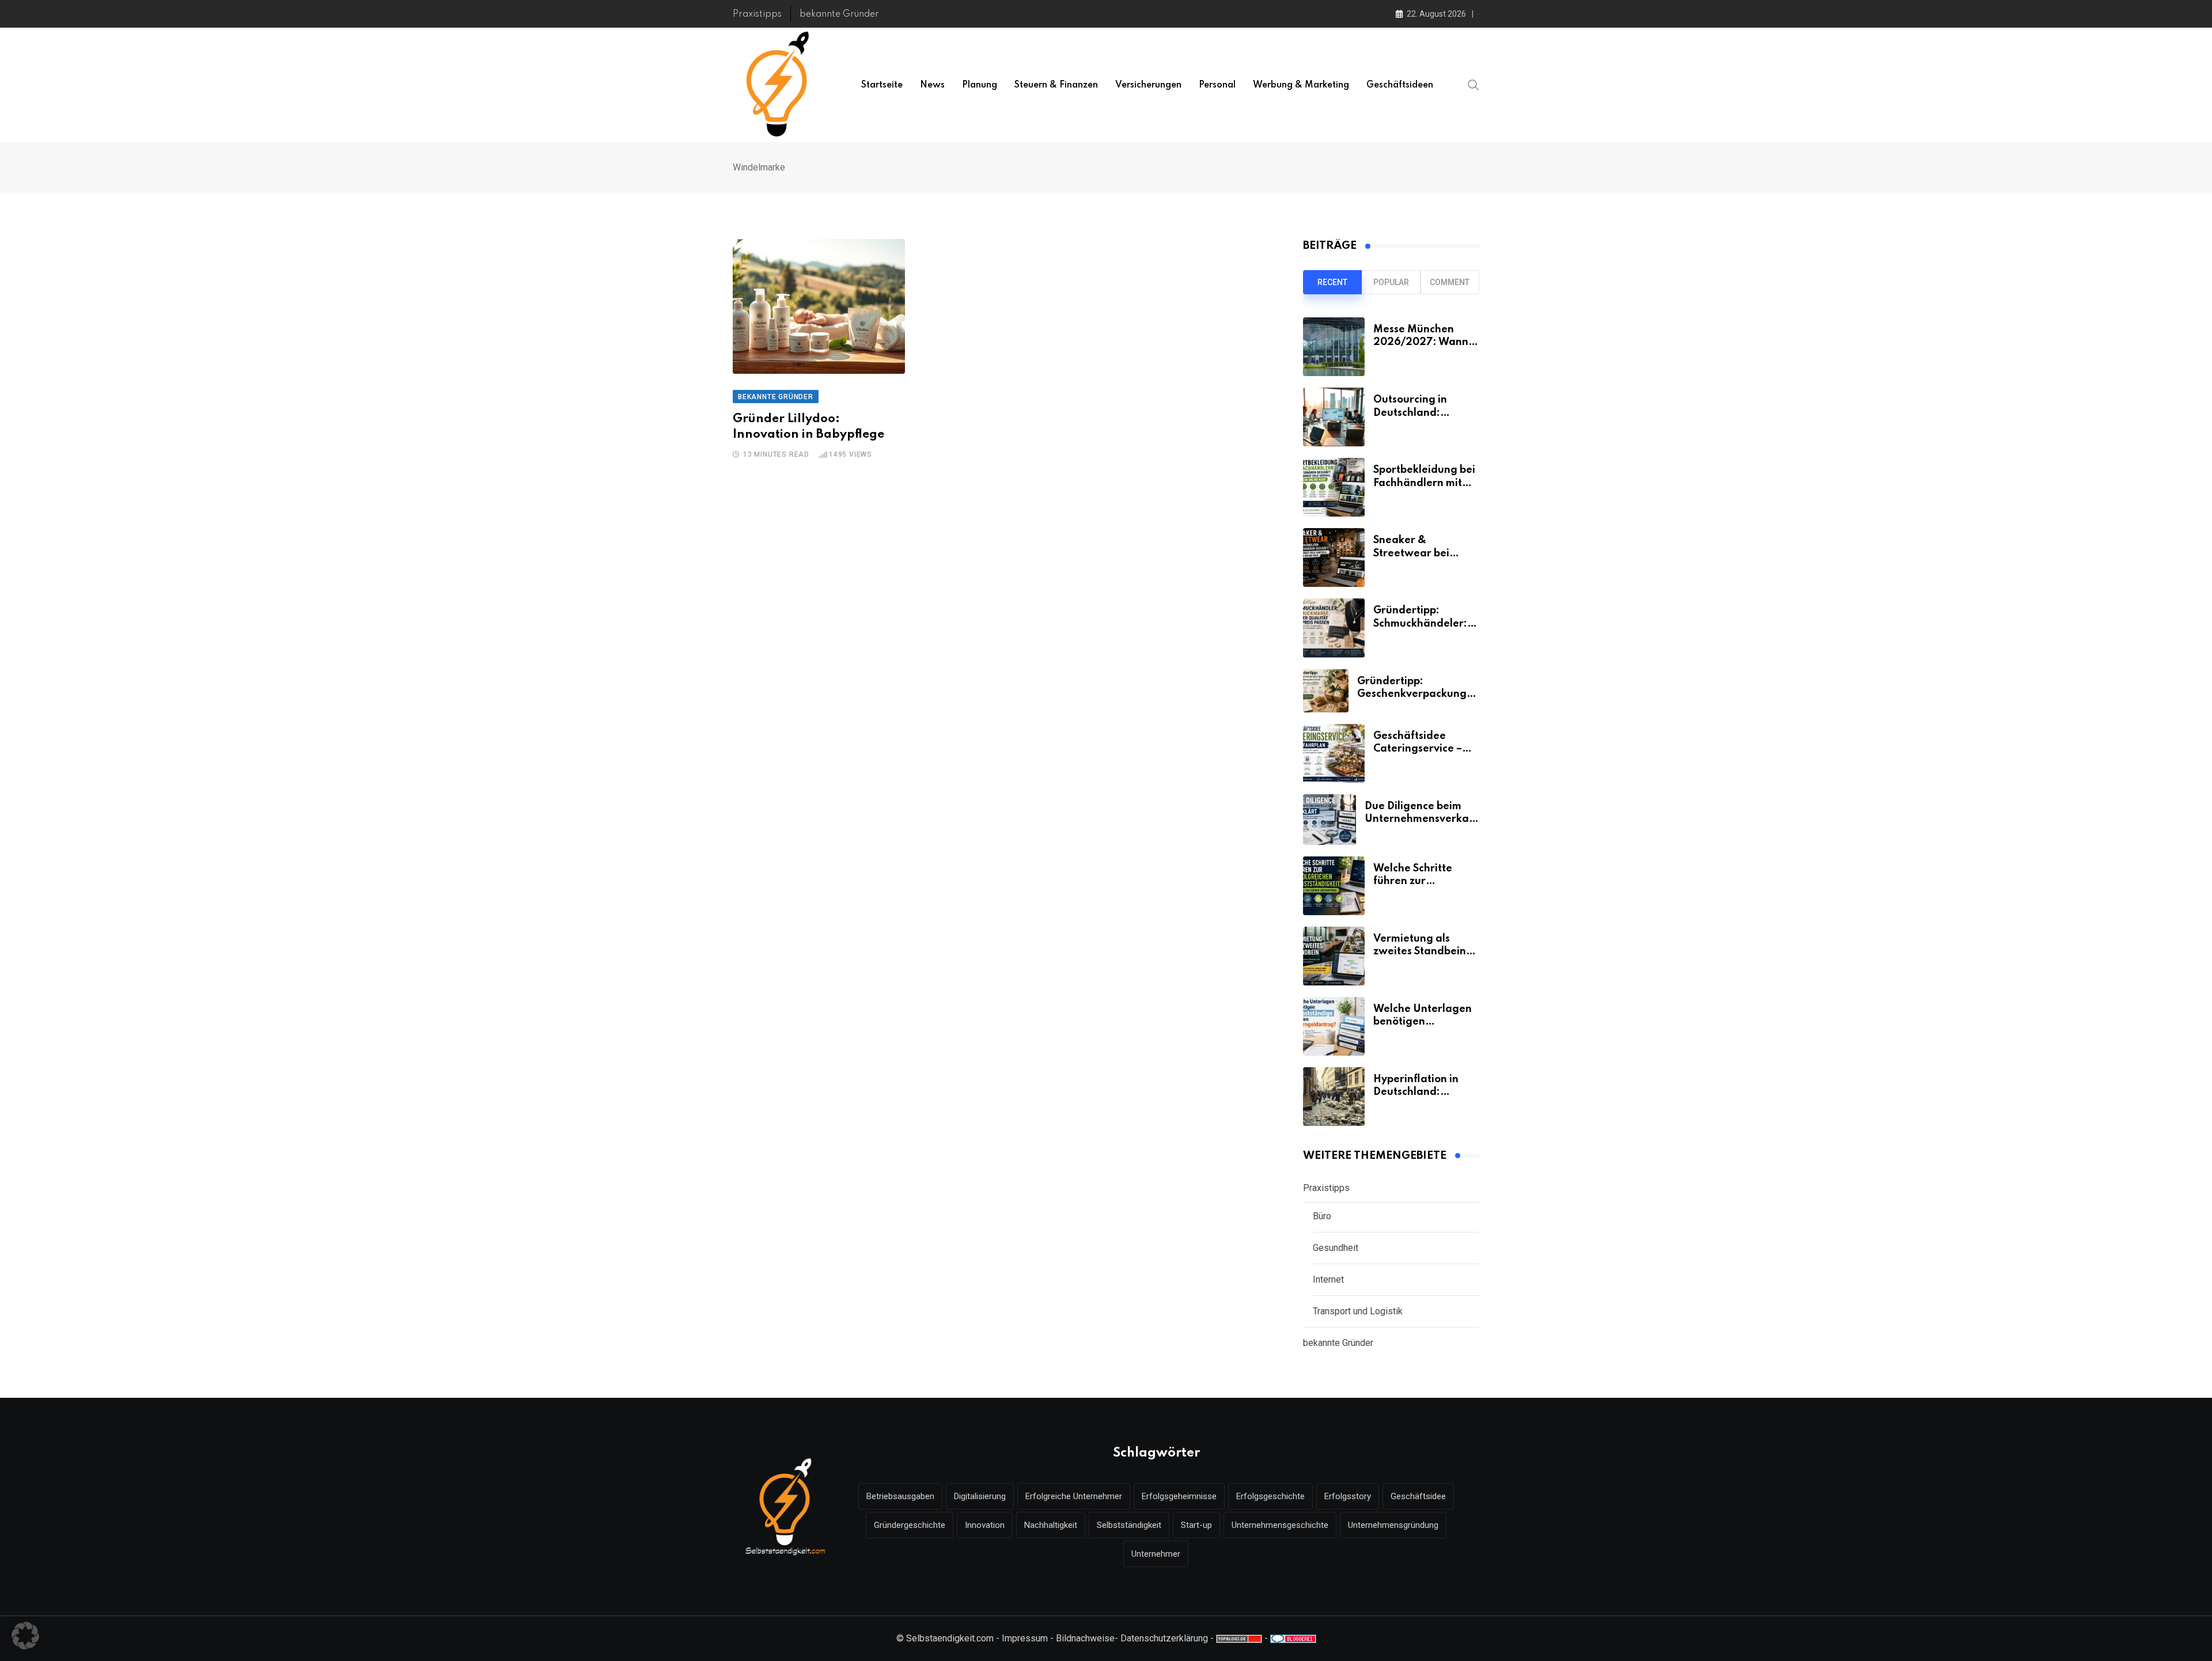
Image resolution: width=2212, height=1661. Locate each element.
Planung (980, 85)
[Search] (1474, 85)
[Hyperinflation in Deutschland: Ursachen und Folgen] (1334, 1097)
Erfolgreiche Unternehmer (1074, 1496)
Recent (1332, 282)
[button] (25, 1636)
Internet (1328, 1279)
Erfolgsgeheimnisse (1179, 1496)
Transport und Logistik (1358, 1311)
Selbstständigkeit (1129, 1525)
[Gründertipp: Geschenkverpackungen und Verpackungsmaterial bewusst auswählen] (1326, 691)
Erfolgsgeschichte (1270, 1496)
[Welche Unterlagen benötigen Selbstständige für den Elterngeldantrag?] (1334, 1026)
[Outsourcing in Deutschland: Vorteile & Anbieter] (1334, 417)
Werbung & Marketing (1301, 85)
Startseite (882, 85)
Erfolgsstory (1348, 1496)
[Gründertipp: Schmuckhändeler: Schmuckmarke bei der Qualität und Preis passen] (1334, 628)
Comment (1450, 282)
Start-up (1196, 1525)
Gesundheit (1336, 1248)
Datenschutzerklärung (1164, 1638)
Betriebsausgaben (900, 1496)
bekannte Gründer (839, 14)
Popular (1391, 282)
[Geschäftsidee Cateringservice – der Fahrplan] (1334, 753)
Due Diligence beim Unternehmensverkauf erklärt (1422, 819)
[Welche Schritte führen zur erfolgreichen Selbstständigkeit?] (1334, 886)
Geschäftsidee (1418, 1496)
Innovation (985, 1525)
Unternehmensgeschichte (1280, 1525)
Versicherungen (1148, 85)
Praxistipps (757, 14)
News (932, 85)
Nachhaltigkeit (1051, 1525)
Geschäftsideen (1400, 85)
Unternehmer (1156, 1554)
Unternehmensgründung (1393, 1525)
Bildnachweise (1085, 1638)
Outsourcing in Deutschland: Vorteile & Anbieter (1422, 413)
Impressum (1025, 1638)
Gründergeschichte (910, 1525)
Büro (1322, 1216)
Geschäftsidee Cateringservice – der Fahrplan (1418, 749)
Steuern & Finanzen (1056, 85)
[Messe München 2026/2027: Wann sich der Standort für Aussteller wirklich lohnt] (1334, 347)
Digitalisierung (980, 1496)
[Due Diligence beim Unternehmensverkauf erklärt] (1330, 820)
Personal (1217, 85)
